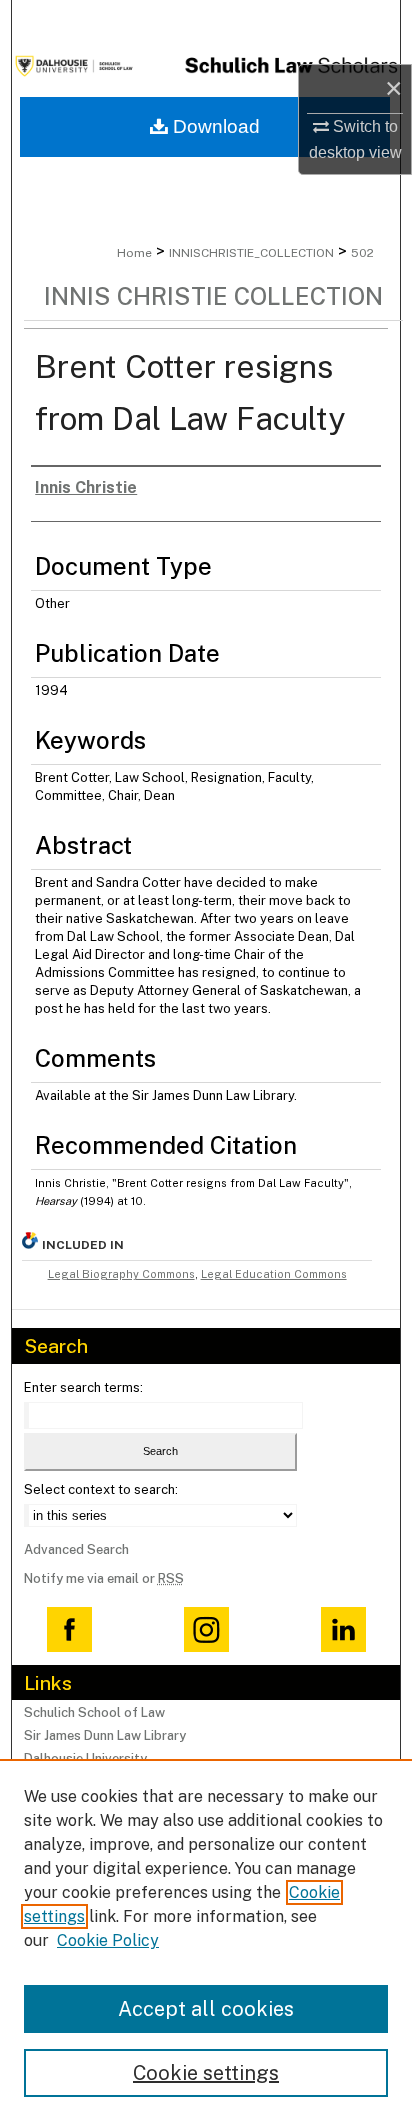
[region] (206, 1940)
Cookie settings (206, 2073)
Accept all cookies (206, 2009)
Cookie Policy (108, 1940)
